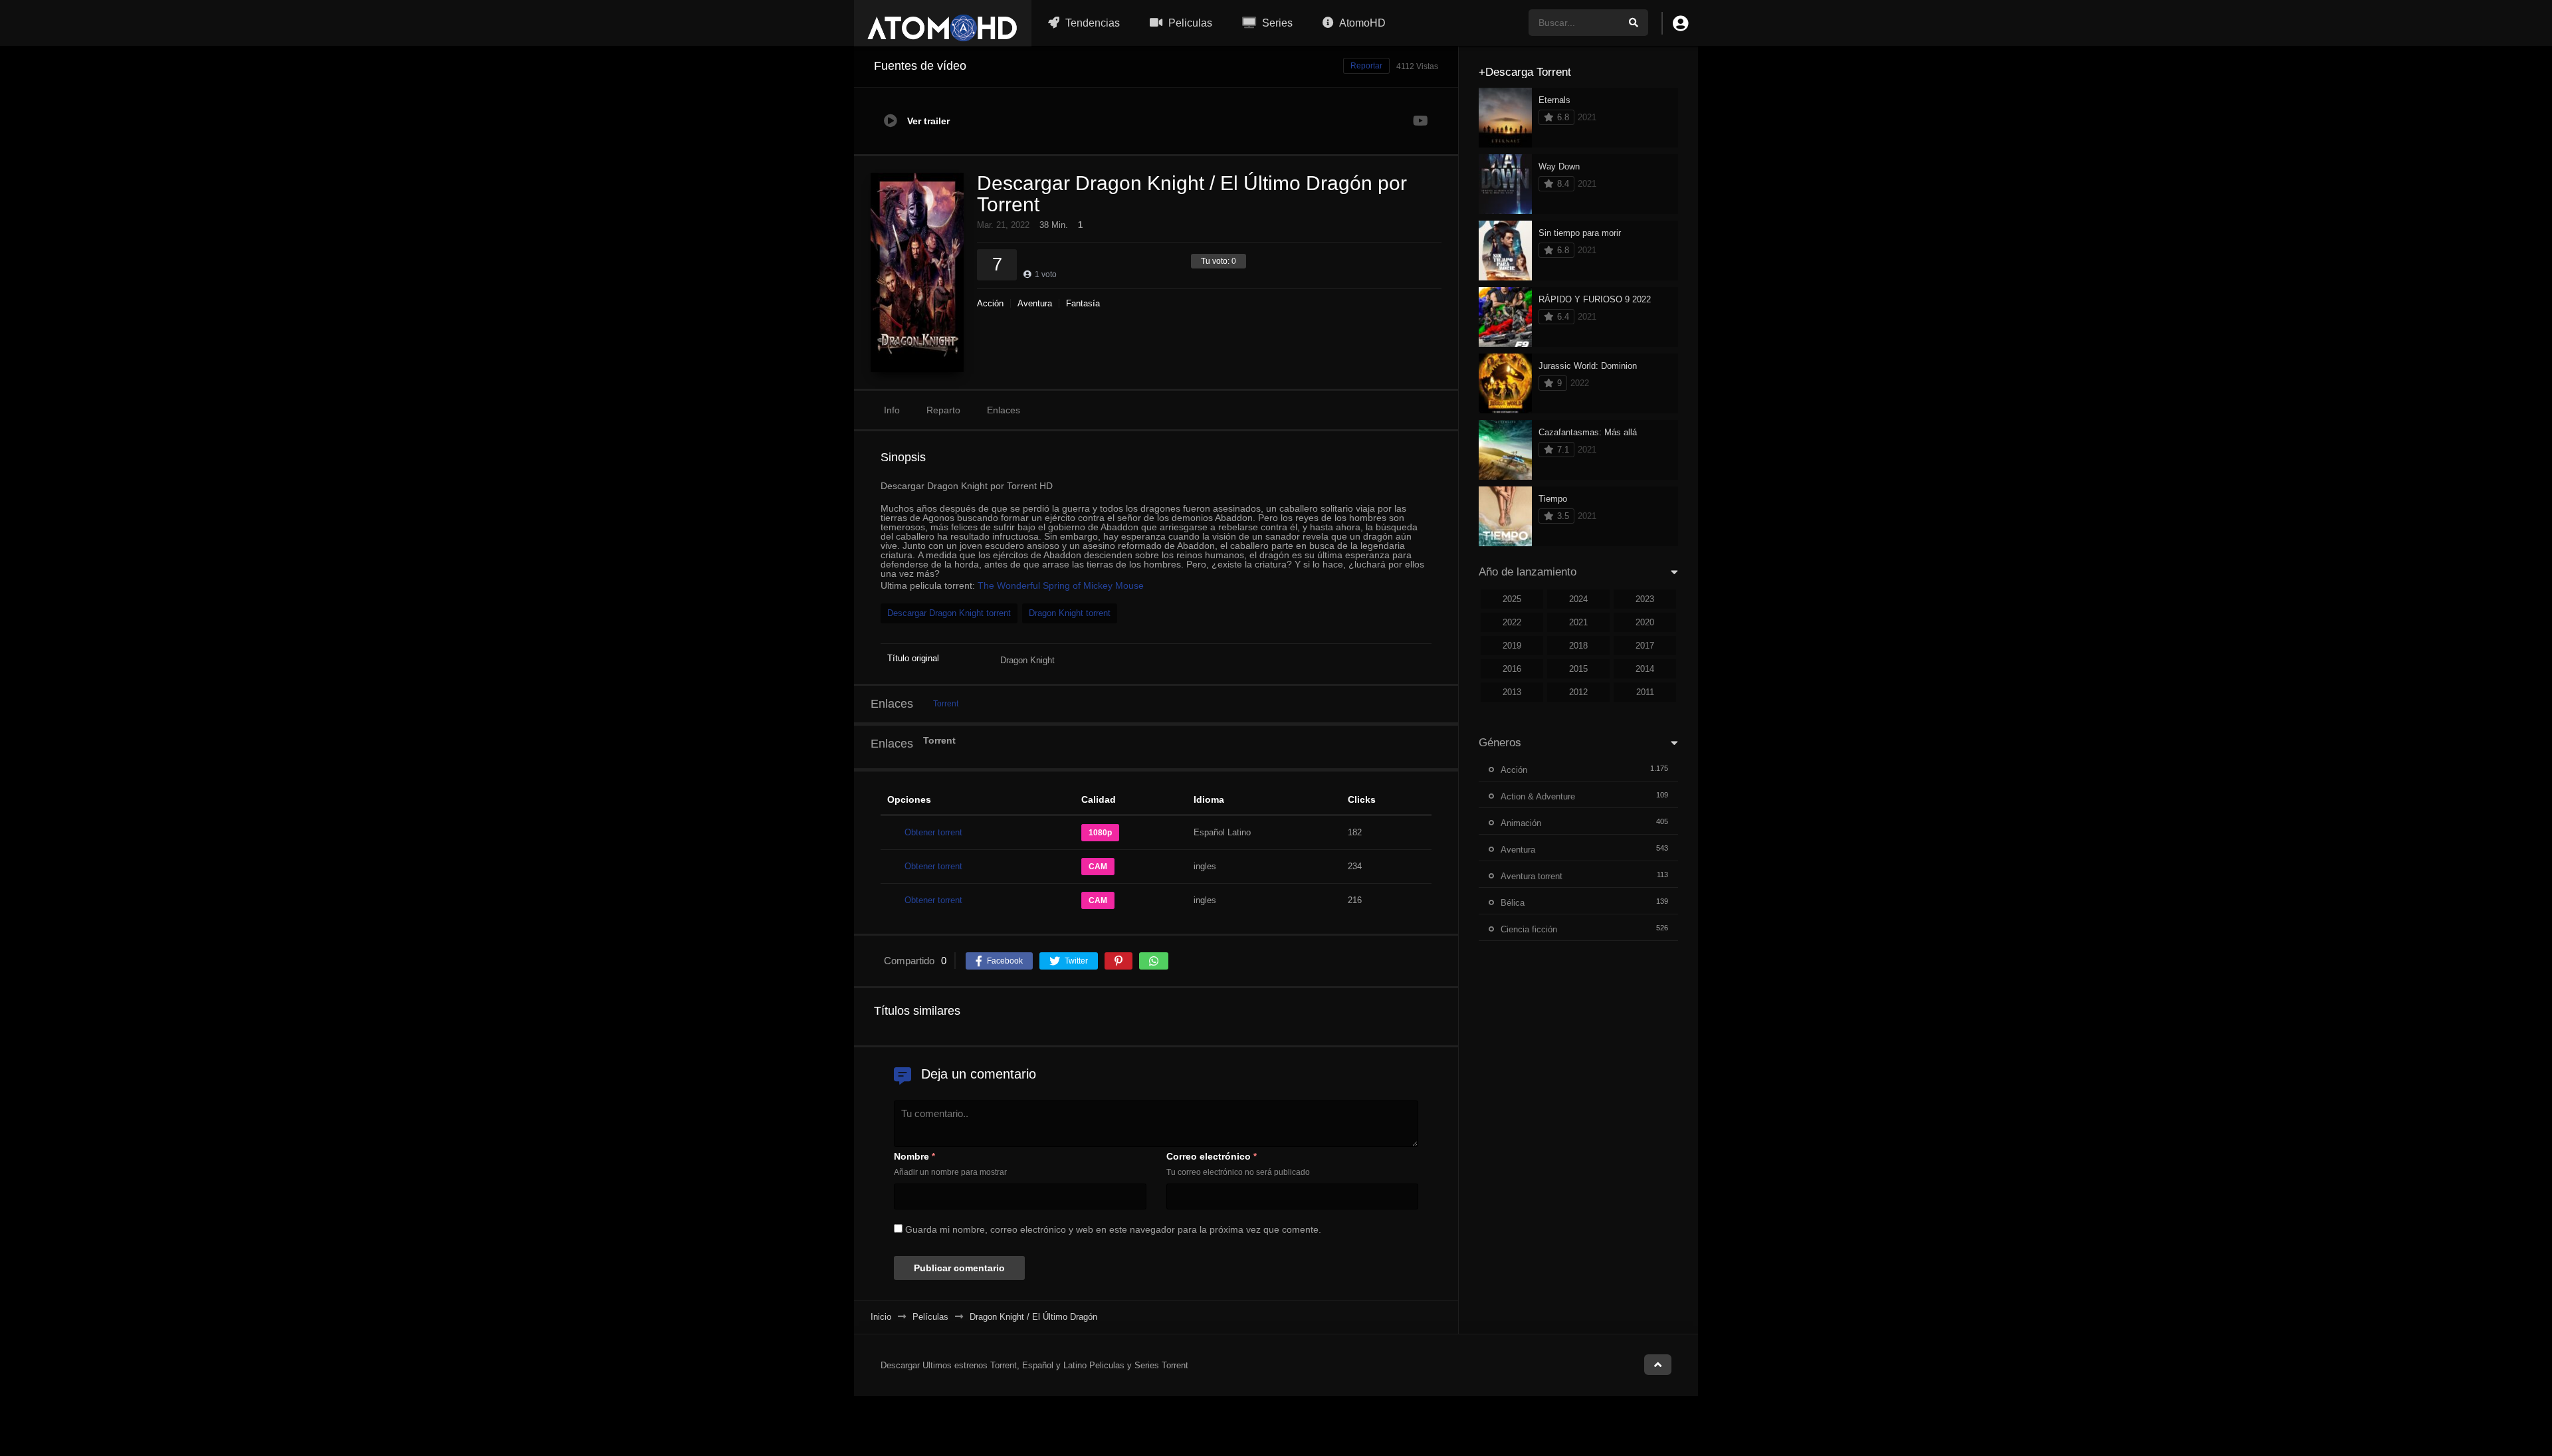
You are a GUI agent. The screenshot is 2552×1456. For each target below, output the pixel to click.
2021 (1578, 622)
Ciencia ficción (1529, 929)
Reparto (943, 410)
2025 (1512, 599)
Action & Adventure (1538, 796)
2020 (1645, 622)
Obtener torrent (933, 832)
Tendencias (1091, 23)
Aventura (1035, 303)
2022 (1512, 622)
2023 (1645, 599)
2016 (1512, 669)
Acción (990, 303)
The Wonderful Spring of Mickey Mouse (1061, 585)
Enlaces (1004, 410)
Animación (1521, 823)
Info (892, 410)
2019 (1512, 646)
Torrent (946, 704)
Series (1276, 23)
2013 (1512, 692)
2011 (1645, 692)
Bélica (1513, 903)
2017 (1645, 646)
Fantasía (1083, 303)
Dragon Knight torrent (1070, 613)
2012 (1578, 692)
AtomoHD (1361, 23)
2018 (1578, 646)
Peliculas (1189, 23)
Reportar (1366, 66)
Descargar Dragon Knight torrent (949, 613)
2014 (1645, 669)
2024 (1578, 599)
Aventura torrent (1532, 876)
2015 (1578, 669)
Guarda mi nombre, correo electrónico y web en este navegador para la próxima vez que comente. (1113, 1229)
